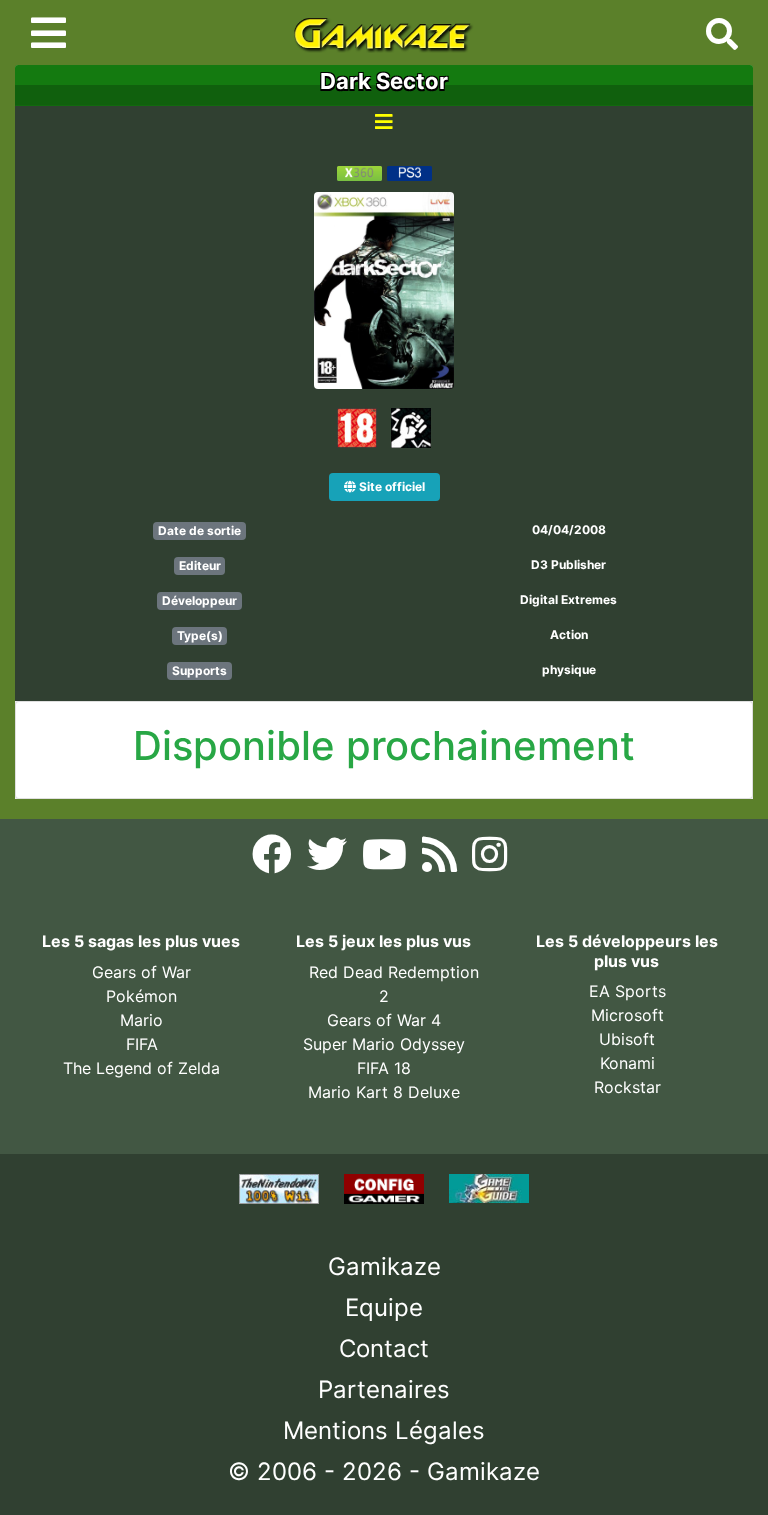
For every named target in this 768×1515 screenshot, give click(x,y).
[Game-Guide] (489, 1187)
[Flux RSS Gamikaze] (442, 860)
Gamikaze (384, 1266)
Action (569, 634)
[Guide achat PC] (386, 1187)
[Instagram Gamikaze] (489, 860)
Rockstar (627, 1087)
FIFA (142, 1044)
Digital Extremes (568, 599)
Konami (627, 1063)
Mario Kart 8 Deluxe (384, 1092)
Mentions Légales (384, 1430)
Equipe (384, 1307)
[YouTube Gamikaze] (387, 860)
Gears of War (141, 972)
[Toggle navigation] (48, 33)
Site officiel (390, 486)
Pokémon (141, 996)
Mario (141, 1020)
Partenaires (384, 1389)
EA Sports (627, 991)
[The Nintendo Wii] (281, 1187)
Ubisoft (627, 1039)
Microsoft (627, 1015)
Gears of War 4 (384, 1020)
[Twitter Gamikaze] (329, 860)
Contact (384, 1348)
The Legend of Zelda (141, 1068)
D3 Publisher (568, 564)
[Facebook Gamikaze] (274, 860)
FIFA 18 (384, 1068)
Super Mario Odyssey (384, 1044)
